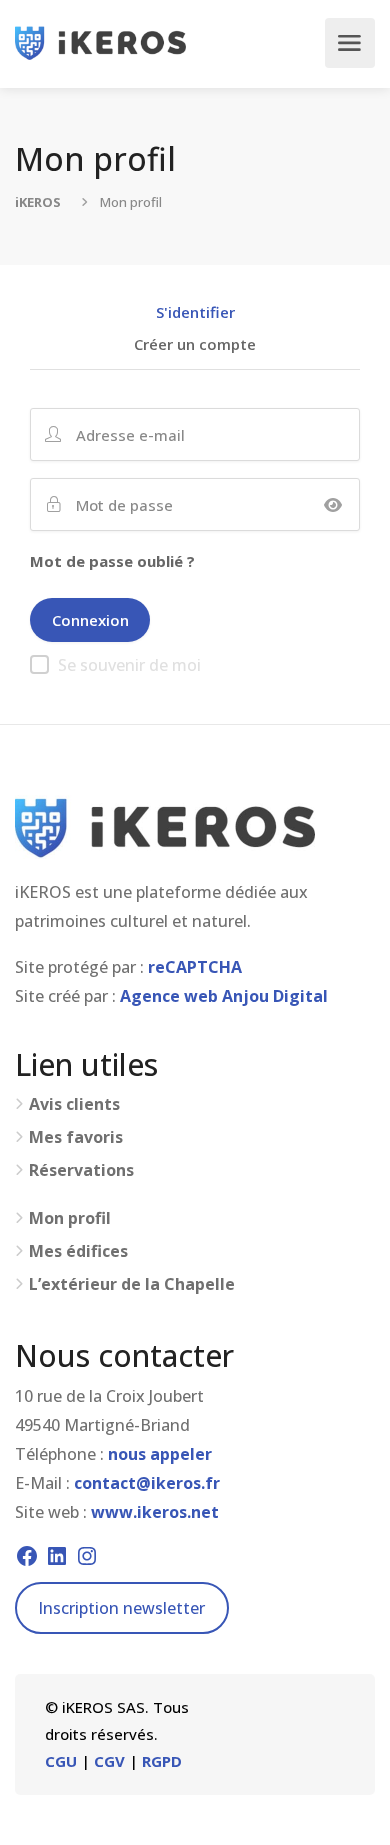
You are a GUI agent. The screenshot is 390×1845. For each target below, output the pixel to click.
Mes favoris (76, 1137)
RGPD (162, 1761)
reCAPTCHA (195, 967)
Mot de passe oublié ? (112, 561)
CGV (109, 1761)
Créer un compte (195, 345)
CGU (61, 1761)
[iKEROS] (100, 43)
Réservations (81, 1170)
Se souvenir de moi (129, 665)
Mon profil (70, 1218)
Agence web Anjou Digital (224, 996)
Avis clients (74, 1104)
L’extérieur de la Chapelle (132, 1284)
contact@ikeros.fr (147, 1483)
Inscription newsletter (121, 1608)
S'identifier (195, 313)
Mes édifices (78, 1251)
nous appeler (160, 1454)
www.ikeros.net (155, 1512)
